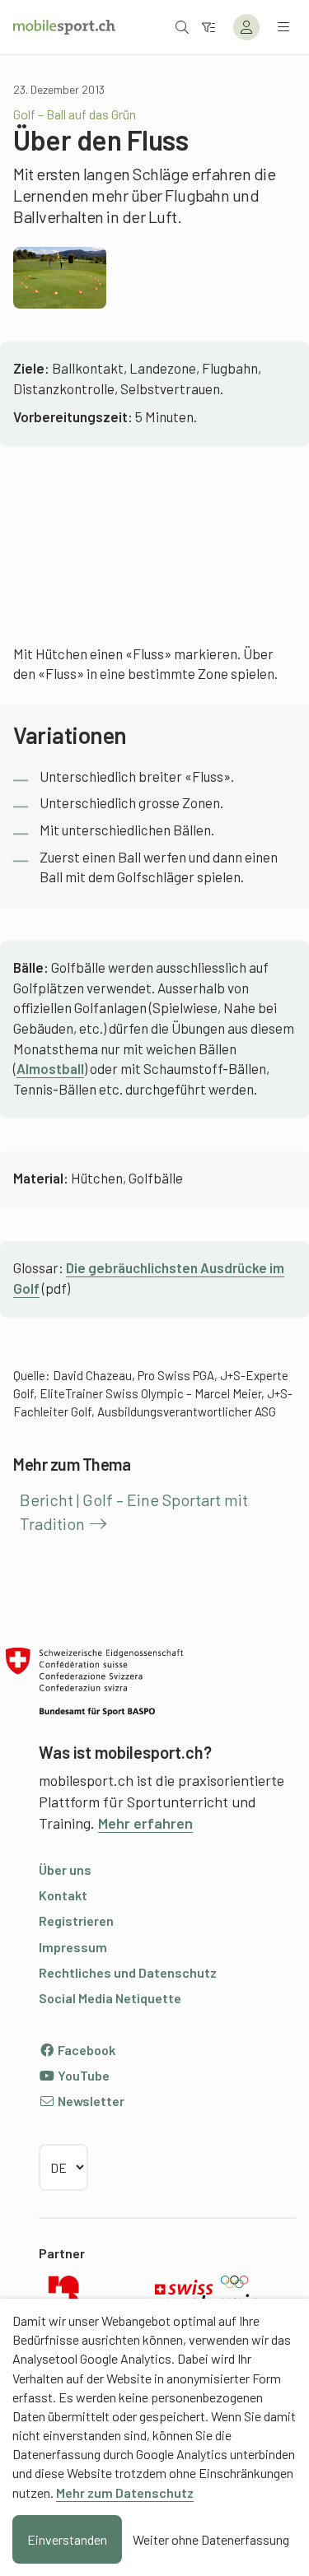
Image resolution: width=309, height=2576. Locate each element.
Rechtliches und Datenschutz (128, 1972)
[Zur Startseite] (64, 27)
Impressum (73, 1947)
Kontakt (63, 1895)
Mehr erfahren (145, 1823)
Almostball (50, 1068)
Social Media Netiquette (110, 1998)
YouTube (82, 2075)
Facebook (85, 2050)
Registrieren (76, 1920)
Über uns (65, 1869)
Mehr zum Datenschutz (125, 2492)
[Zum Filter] (208, 27)
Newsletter (90, 2101)
